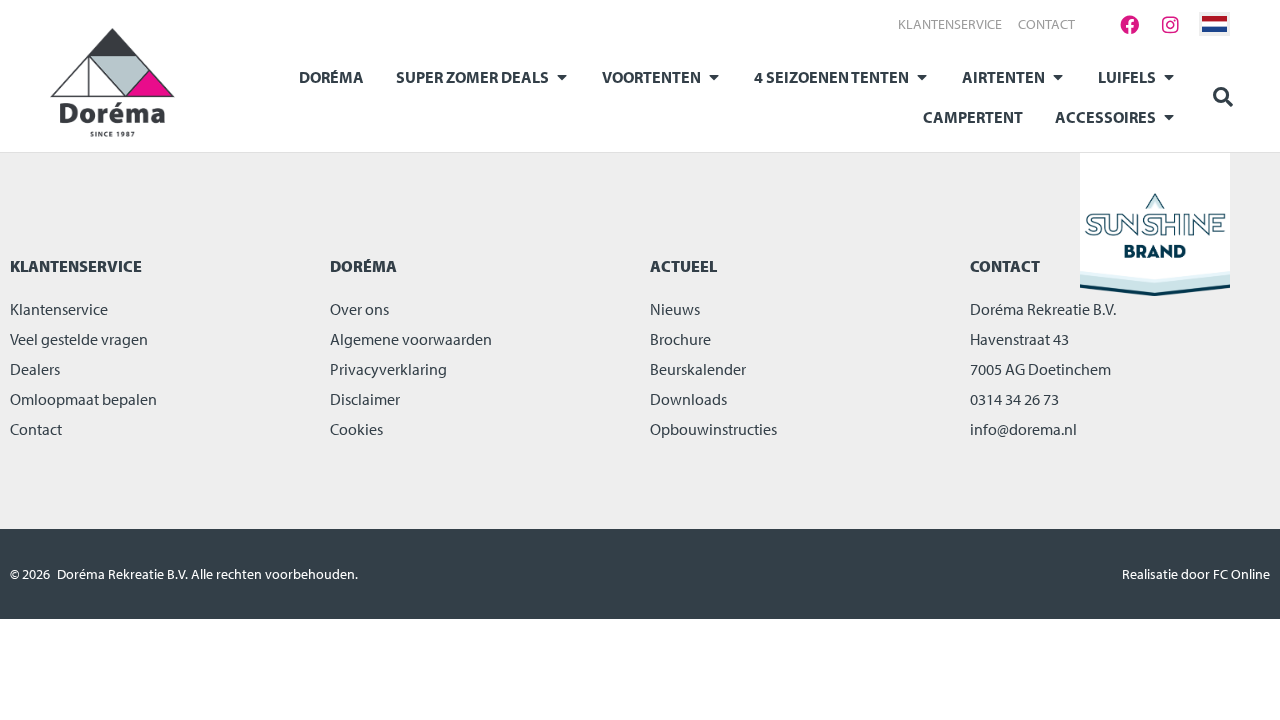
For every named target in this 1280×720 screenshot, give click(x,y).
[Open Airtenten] (1058, 77)
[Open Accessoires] (1169, 117)
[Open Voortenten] (714, 77)
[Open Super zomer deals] (562, 77)
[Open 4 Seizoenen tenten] (922, 77)
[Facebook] (1129, 24)
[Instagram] (1170, 24)
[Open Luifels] (1169, 77)
